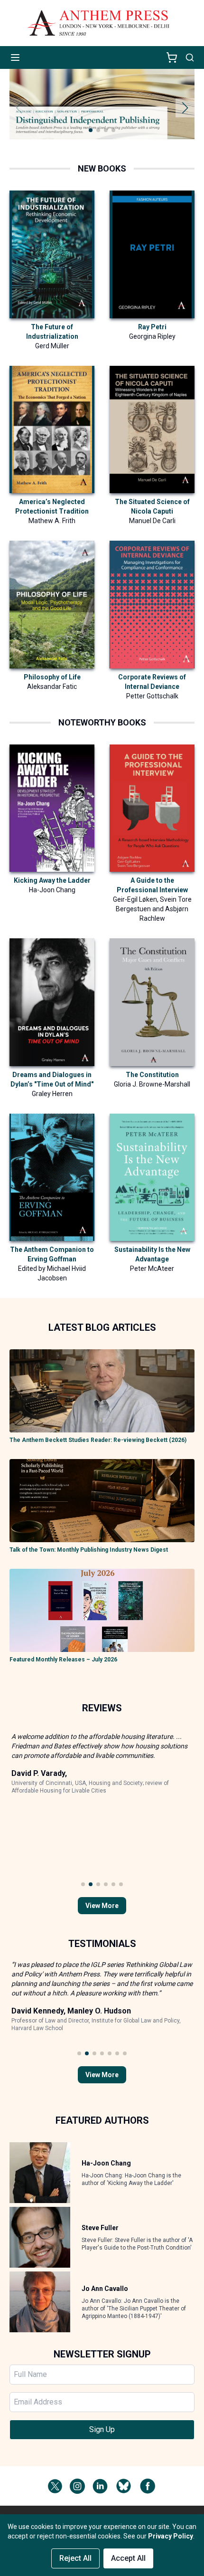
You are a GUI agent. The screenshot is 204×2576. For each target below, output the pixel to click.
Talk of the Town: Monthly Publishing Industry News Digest (89, 1550)
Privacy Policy (171, 2536)
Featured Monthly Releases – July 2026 (63, 1660)
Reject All (75, 2558)
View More (102, 1906)
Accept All (128, 2558)
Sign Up (102, 2429)
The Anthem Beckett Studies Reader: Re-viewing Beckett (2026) (98, 1440)
